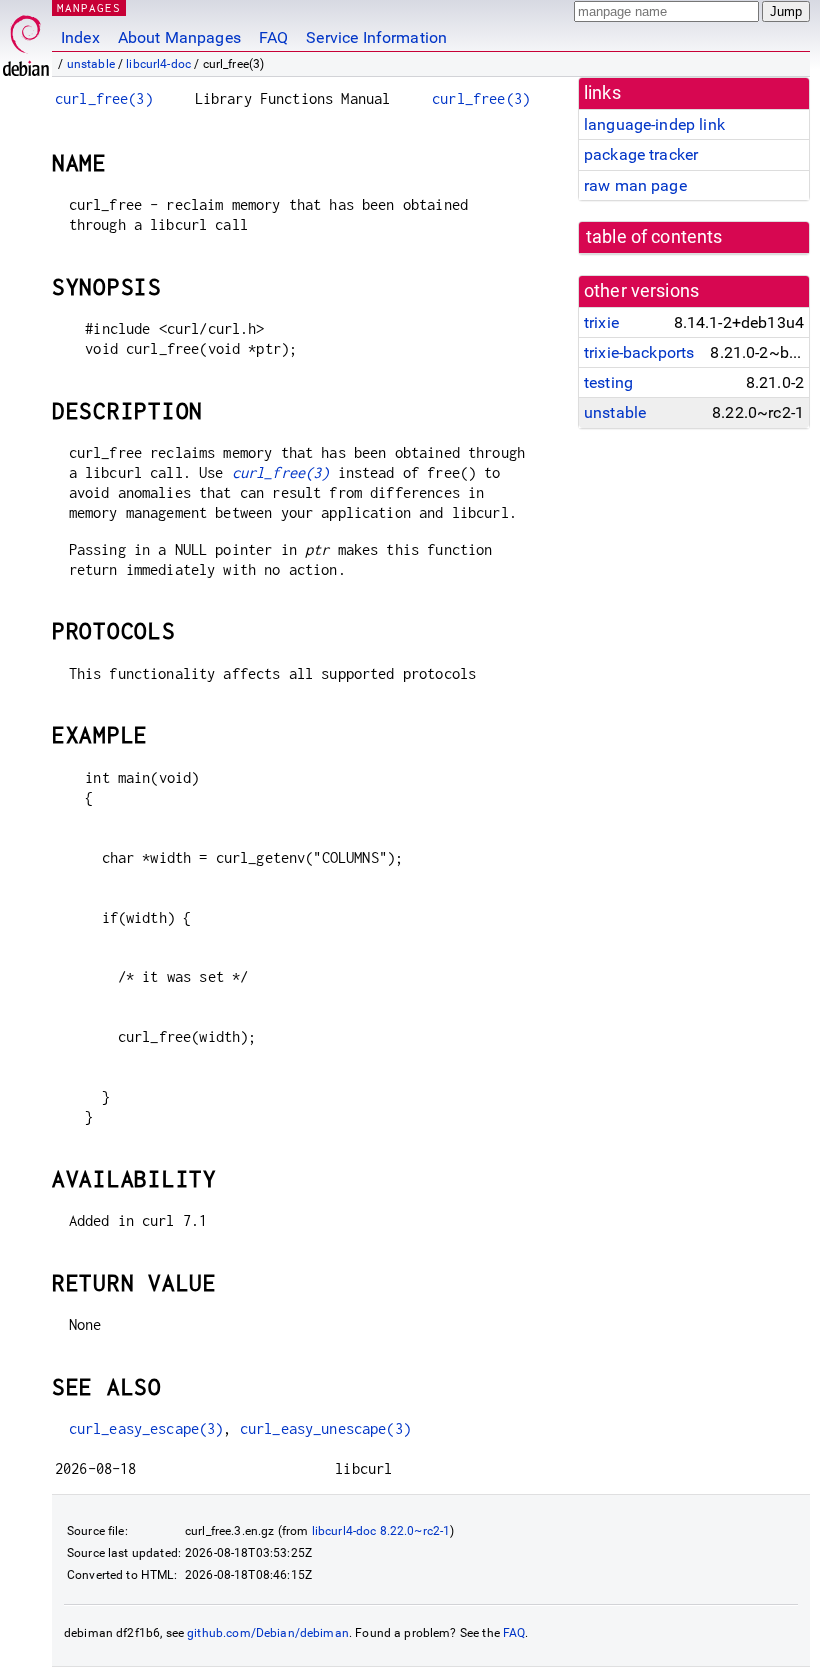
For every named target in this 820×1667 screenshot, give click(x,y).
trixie (601, 322)
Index (80, 37)
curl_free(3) (104, 98)
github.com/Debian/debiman (268, 1633)
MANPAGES (89, 7)
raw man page (635, 185)
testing (608, 382)
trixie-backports (639, 352)
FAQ (273, 37)
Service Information (376, 37)
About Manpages (179, 37)
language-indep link (654, 124)
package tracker (641, 154)
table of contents (654, 237)
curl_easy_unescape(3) (325, 1428)
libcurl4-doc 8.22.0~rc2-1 (381, 1531)
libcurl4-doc (158, 64)
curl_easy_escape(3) (146, 1428)
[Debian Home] (26, 40)
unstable (91, 64)
